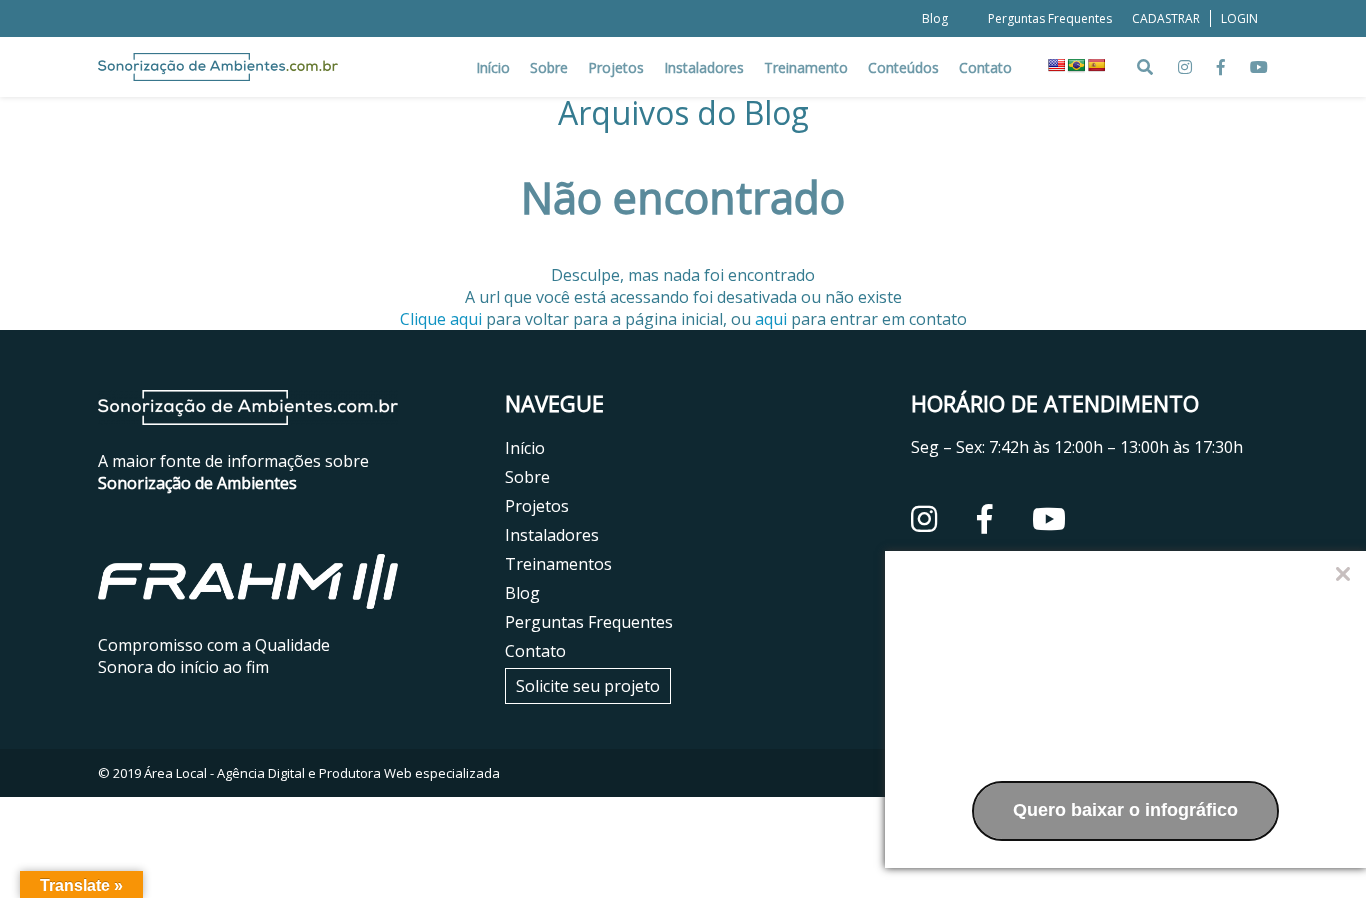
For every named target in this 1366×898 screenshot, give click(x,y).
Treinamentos (558, 564)
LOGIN (1239, 18)
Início (493, 67)
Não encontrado (683, 198)
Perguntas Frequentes (1050, 18)
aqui (771, 319)
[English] (1056, 65)
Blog (935, 18)
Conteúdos (903, 67)
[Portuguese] (1076, 65)
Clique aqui (441, 319)
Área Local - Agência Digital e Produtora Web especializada (322, 773)
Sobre (549, 67)
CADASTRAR (1166, 18)
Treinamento (806, 67)
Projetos (616, 67)
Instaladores (704, 67)
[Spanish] (1096, 65)
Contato (985, 67)
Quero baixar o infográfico (1125, 810)
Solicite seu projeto (588, 686)
